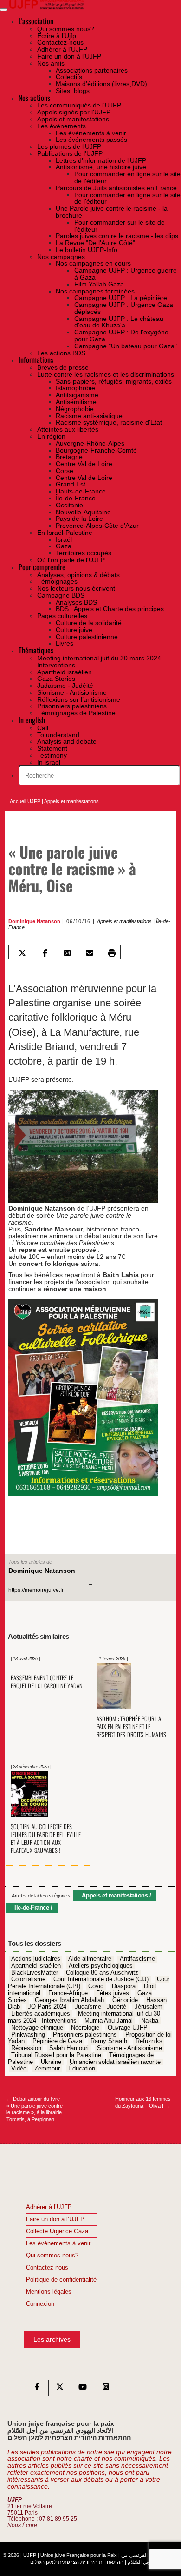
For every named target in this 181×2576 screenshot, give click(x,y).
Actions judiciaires (36, 1959)
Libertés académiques (41, 2014)
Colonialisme (28, 1980)
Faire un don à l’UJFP (55, 2219)
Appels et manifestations (71, 801)
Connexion (40, 2304)
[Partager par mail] (89, 953)
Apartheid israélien (36, 1966)
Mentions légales (49, 2292)
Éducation (82, 2069)
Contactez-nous (47, 2268)
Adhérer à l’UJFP (49, 2207)
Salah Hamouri (69, 2048)
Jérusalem (149, 2007)
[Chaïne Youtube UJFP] (83, 2389)
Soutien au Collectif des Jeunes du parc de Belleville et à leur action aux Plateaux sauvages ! (46, 1838)
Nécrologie (85, 2028)
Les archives (52, 2339)
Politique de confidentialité (61, 2280)
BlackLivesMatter (35, 1973)
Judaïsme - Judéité (100, 2007)
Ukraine (51, 2062)
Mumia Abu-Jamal (109, 2021)
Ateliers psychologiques (101, 1966)
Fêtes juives (113, 1993)
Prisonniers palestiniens (85, 2035)
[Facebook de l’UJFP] (37, 2389)
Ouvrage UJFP (128, 2028)
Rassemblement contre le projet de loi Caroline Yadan (47, 1682)
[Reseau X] (60, 2389)
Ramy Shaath (109, 2042)
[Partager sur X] (23, 953)
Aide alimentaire (90, 1959)
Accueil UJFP (25, 801)
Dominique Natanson (34, 921)
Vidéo (19, 2069)
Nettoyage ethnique (37, 2028)
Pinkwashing (28, 2035)
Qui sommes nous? (52, 2256)
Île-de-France (32, 1907)
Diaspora (124, 1986)
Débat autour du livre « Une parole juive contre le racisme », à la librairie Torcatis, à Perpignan (35, 2109)
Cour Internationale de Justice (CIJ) (101, 1980)
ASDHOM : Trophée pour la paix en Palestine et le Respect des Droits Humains (132, 1727)
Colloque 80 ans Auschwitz (102, 1973)
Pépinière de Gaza (57, 2042)
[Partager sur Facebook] (45, 953)
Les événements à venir (58, 2243)
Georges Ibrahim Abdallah (69, 2000)
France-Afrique (68, 1993)
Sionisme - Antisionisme (129, 2048)
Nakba (150, 2021)
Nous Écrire (22, 2525)
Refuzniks (149, 2042)
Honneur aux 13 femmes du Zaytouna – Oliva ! (143, 2102)
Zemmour (47, 2069)
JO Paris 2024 (47, 2007)
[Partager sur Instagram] (67, 953)
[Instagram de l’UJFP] (106, 2389)
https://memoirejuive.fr (36, 1590)
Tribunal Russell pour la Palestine (56, 2055)
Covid (96, 1986)
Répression (26, 2048)
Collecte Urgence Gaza (57, 2231)
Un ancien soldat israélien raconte (115, 2062)
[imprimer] (112, 953)
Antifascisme (137, 1959)
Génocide (125, 2000)
